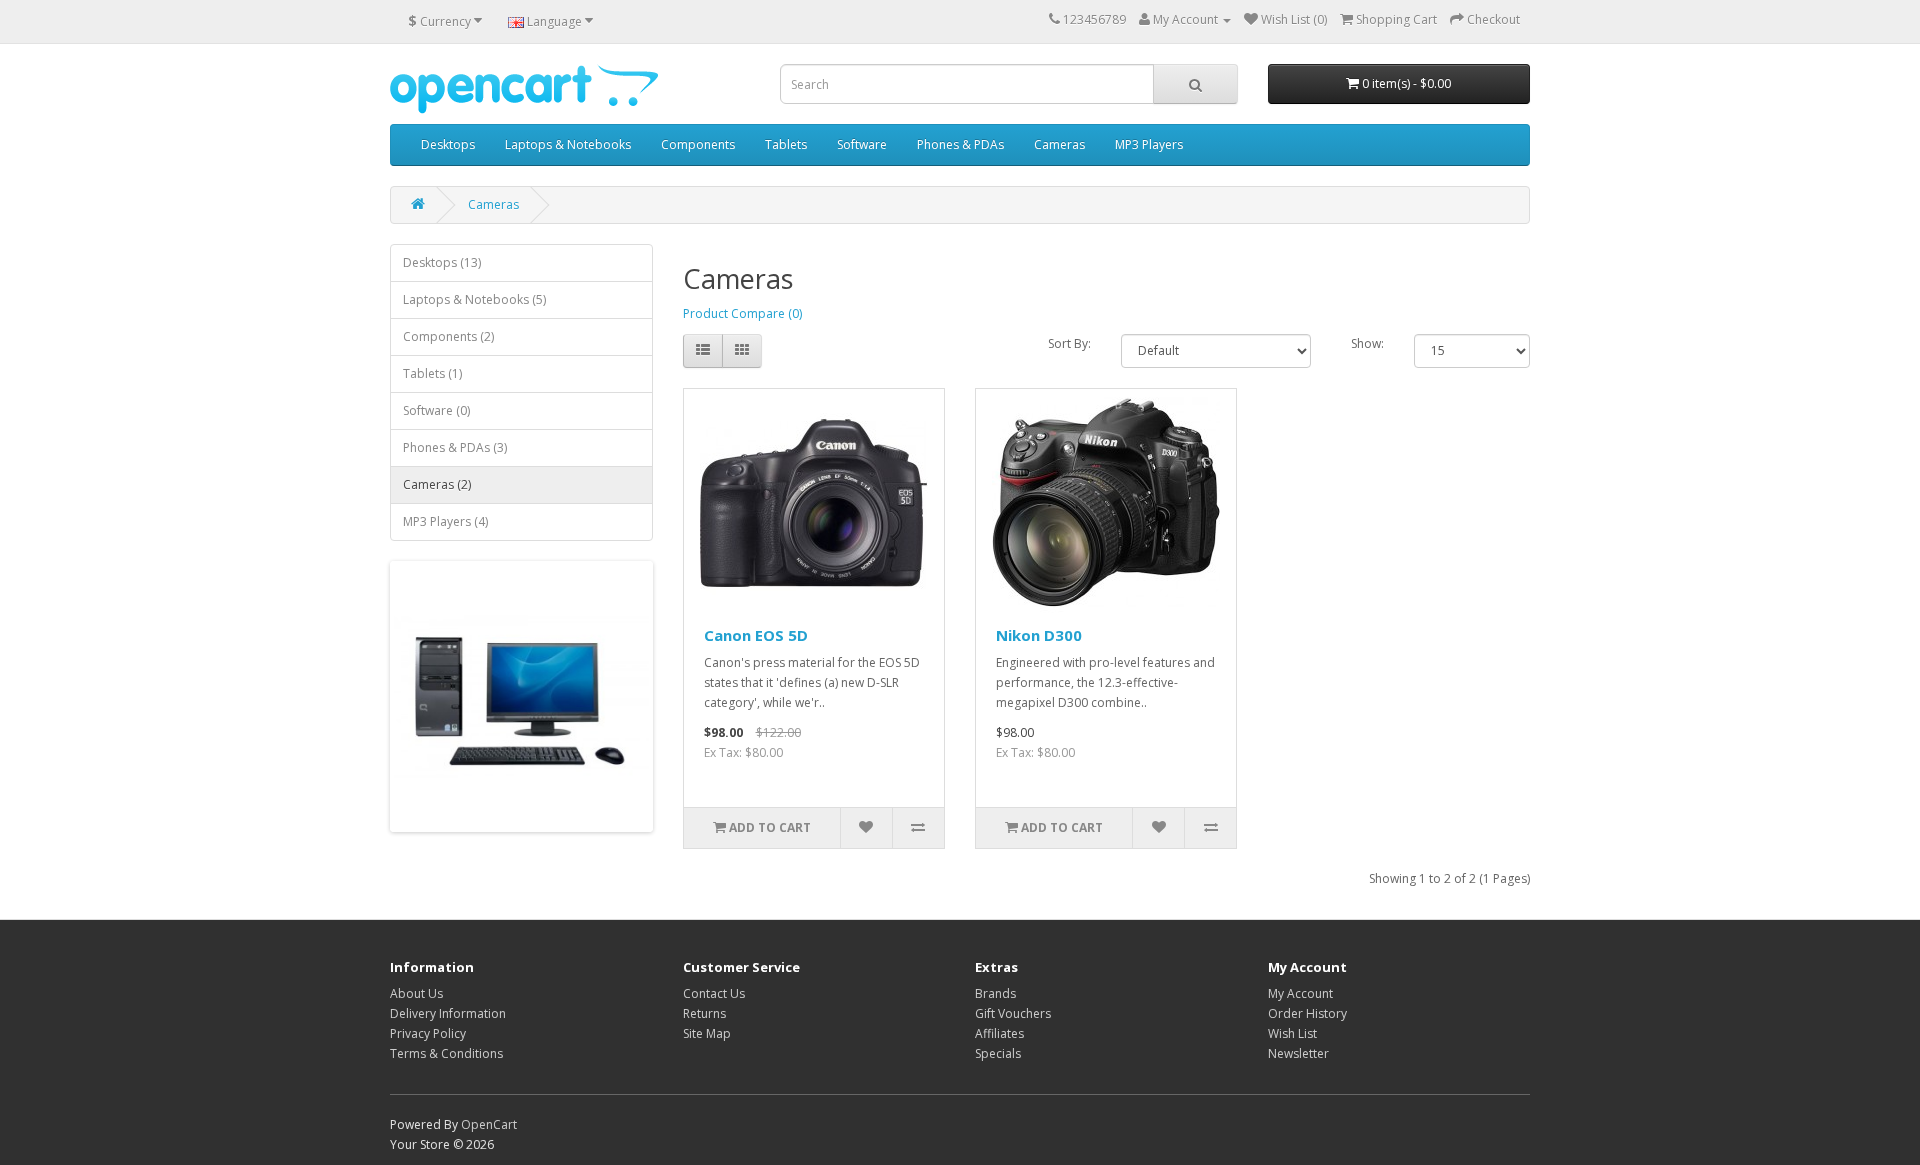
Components (698, 144)
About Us (416, 993)
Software (862, 144)
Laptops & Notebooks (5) (474, 299)
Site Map (707, 1033)
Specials (998, 1053)
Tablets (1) (432, 373)
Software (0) (436, 410)
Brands (995, 993)
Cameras (1059, 144)
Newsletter (1298, 1053)
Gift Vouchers (1013, 1013)
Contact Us (714, 993)
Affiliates (999, 1033)
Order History (1307, 1013)
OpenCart (489, 1124)
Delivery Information (448, 1013)
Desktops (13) (442, 262)
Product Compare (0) (742, 313)
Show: (1367, 343)
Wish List (1292, 1033)
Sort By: (1069, 343)
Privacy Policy (428, 1033)
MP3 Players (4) (445, 521)
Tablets (786, 144)
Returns (704, 1013)
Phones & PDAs (960, 144)
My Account (1300, 993)
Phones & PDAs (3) (455, 447)
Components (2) (448, 336)
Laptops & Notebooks (568, 144)
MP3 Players (1149, 144)
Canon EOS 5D (756, 635)
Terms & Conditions (446, 1053)
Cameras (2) (437, 484)
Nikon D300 (1039, 635)
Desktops (448, 144)
